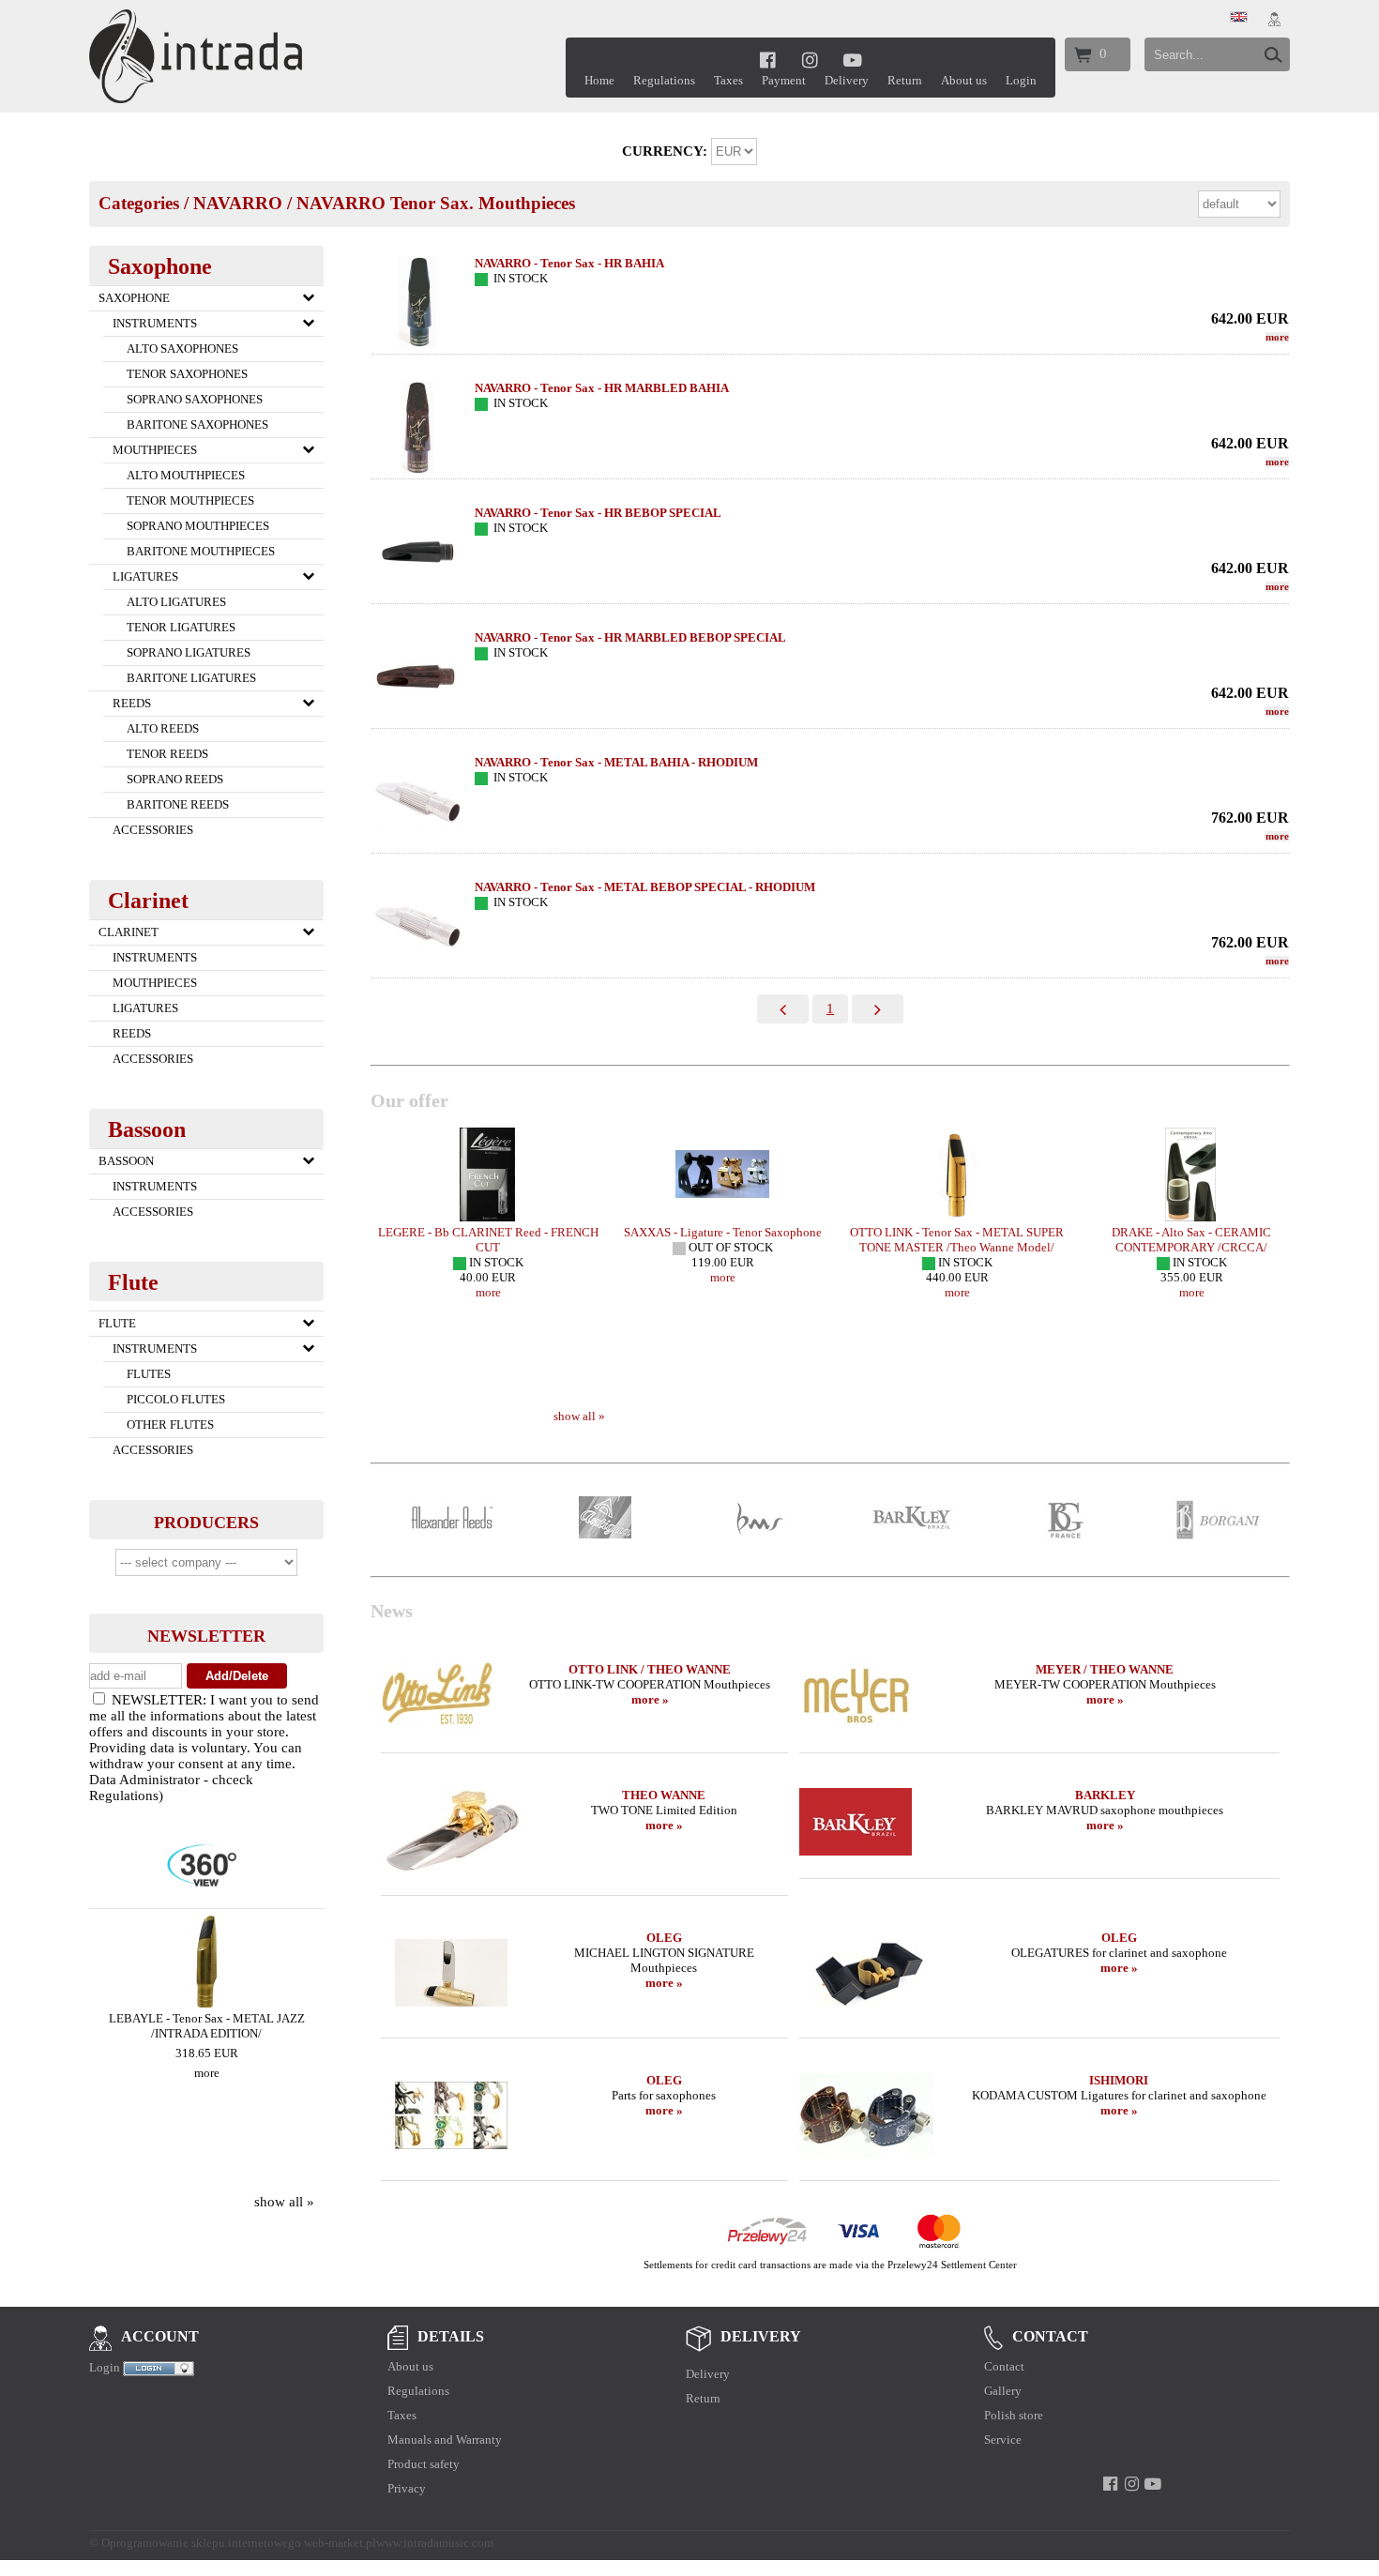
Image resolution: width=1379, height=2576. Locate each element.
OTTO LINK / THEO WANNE (650, 1669)
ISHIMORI (1119, 2080)
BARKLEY (1105, 1795)
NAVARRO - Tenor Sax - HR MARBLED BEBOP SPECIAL (630, 637)
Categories (139, 203)
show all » (284, 2202)
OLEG (664, 1938)
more (207, 2073)
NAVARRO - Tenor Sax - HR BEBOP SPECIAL (598, 513)
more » (650, 1699)
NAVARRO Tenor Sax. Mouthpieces (436, 203)
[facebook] (768, 60)
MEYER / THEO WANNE (1105, 1669)
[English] (1239, 18)
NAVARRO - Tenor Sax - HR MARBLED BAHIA (602, 388)
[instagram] (810, 60)
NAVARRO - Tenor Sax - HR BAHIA (569, 263)
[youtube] (853, 60)
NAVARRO (238, 203)
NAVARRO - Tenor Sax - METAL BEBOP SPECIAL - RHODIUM (645, 887)
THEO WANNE (664, 1795)
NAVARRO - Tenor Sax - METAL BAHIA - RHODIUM (616, 762)
